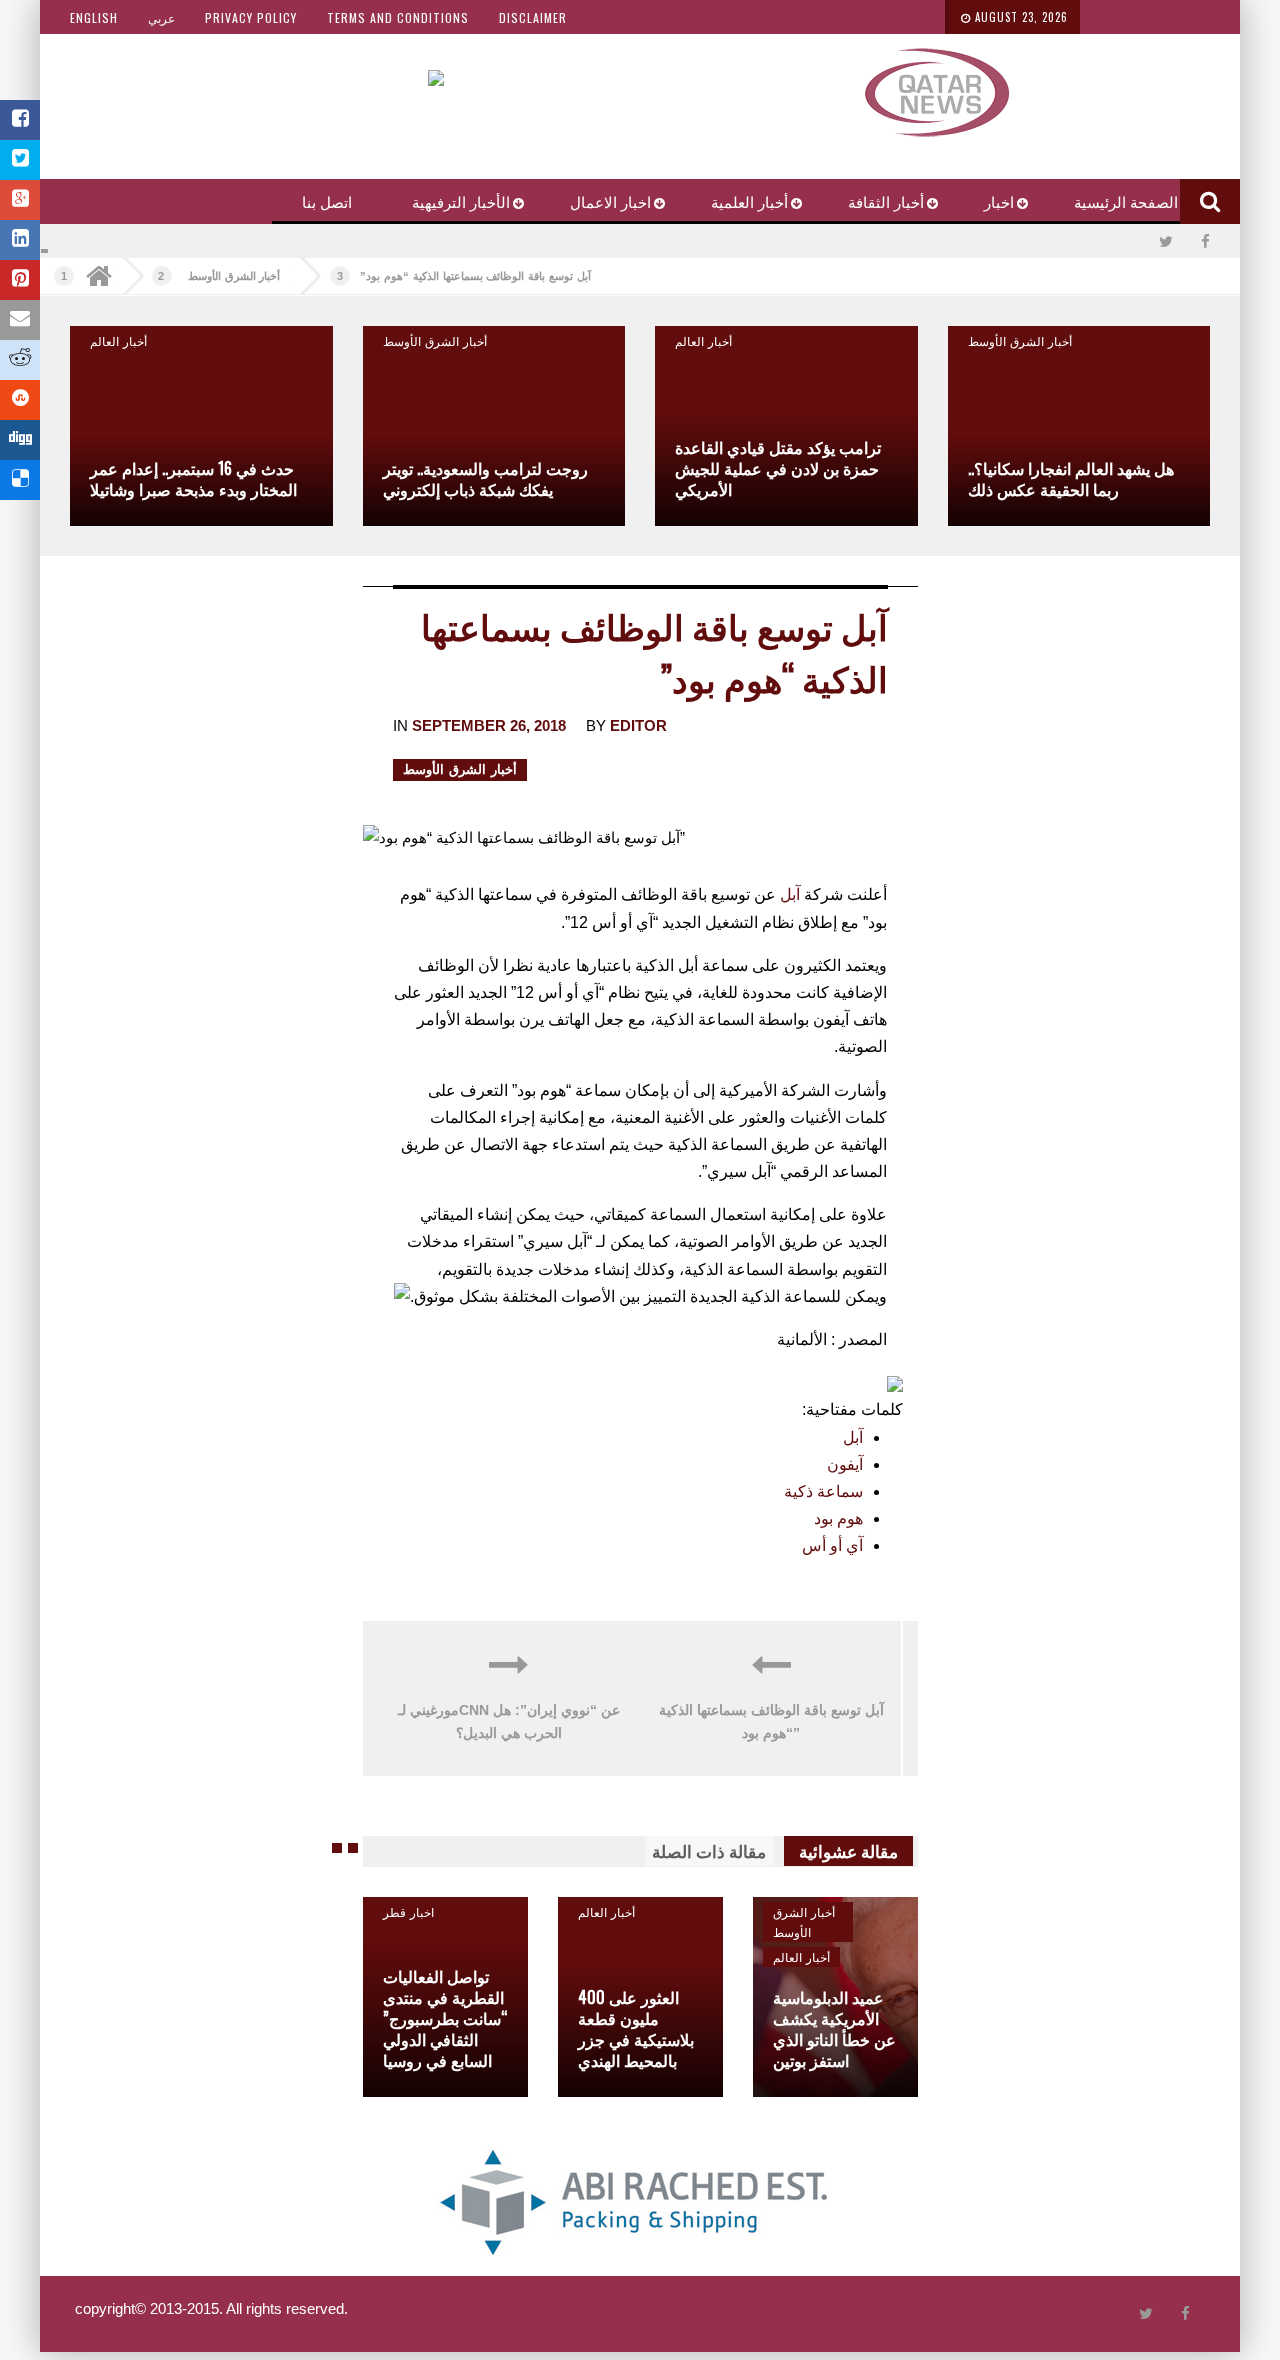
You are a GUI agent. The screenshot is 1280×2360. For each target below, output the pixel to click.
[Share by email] (20, 320)
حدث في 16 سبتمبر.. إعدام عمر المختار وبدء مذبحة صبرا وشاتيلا (193, 478)
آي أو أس (832, 1545)
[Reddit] (20, 360)
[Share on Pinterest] (20, 280)
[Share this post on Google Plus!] (20, 200)
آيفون (845, 1464)
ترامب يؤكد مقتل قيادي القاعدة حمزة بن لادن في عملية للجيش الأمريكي (778, 468)
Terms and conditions (398, 17)
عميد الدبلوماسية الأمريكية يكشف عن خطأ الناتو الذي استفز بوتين (834, 2028)
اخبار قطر (408, 1911)
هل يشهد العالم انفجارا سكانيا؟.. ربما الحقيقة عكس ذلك (1071, 478)
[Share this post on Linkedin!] (20, 240)
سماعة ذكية (823, 1491)
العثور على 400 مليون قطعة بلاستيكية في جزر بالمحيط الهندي (636, 2028)
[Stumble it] (20, 400)
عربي (161, 17)
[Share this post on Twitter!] (20, 160)
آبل (790, 894)
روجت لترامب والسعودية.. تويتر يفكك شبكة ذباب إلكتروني (485, 478)
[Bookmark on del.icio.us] (20, 480)
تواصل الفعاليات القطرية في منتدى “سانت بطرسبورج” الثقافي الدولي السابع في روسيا (445, 2018)
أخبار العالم (703, 340)
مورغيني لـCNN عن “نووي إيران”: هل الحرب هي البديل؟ (509, 1722)
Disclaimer (533, 17)
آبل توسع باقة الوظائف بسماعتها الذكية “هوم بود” (475, 276)
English (94, 17)
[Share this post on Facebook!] (20, 120)
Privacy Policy (251, 17)
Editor (638, 725)
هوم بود (838, 1518)
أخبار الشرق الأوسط (234, 276)
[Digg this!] (20, 440)
